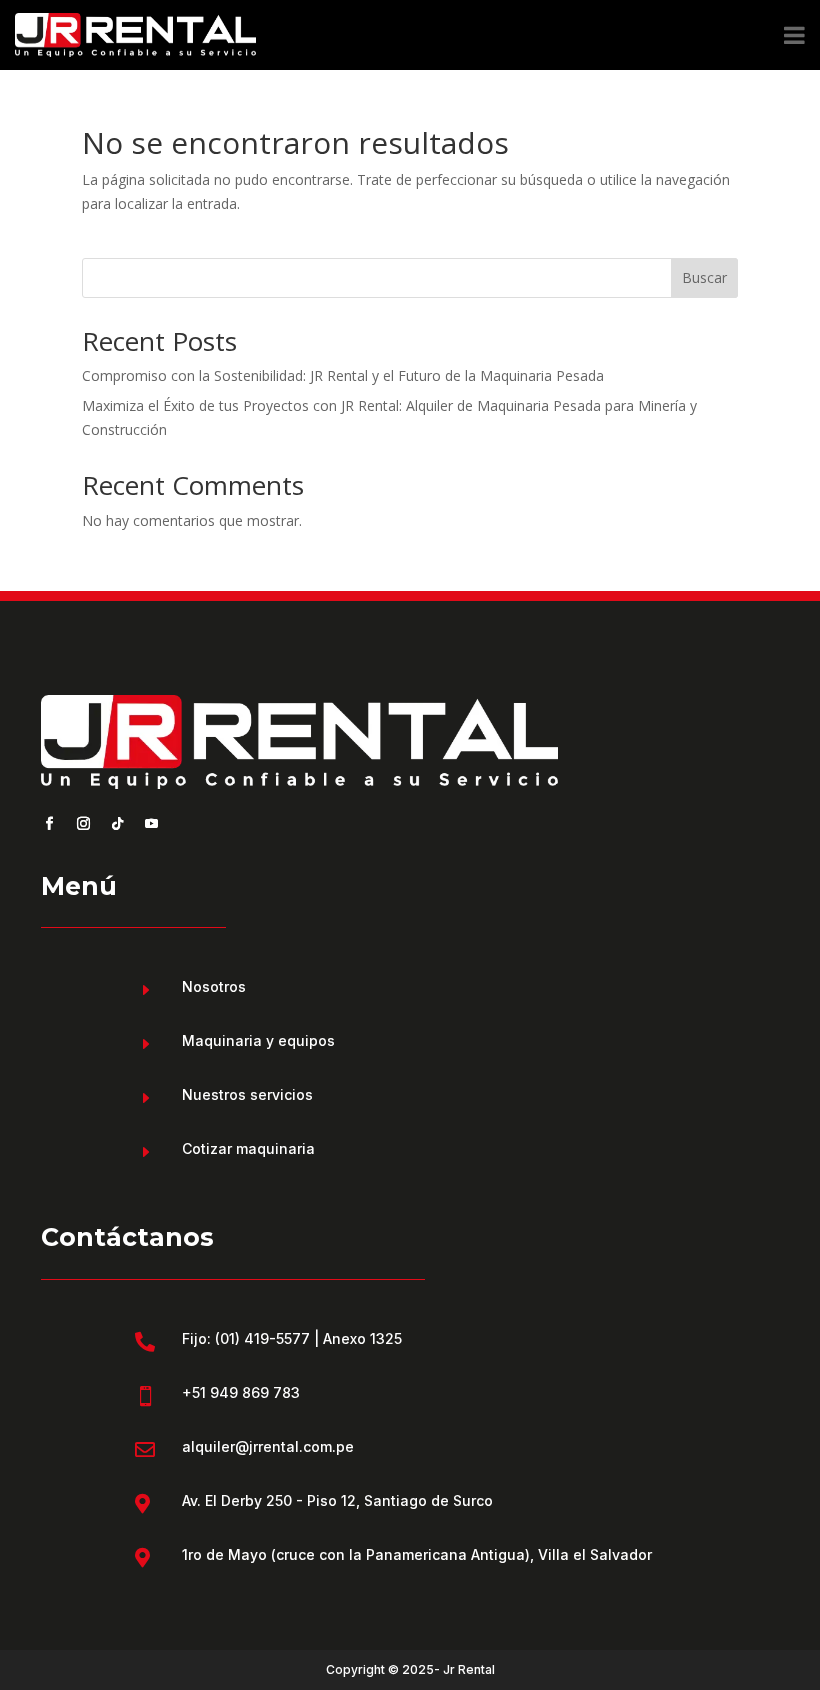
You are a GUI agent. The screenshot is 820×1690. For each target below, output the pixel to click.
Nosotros (214, 986)
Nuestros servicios (247, 1094)
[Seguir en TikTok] (117, 824)
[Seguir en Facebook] (49, 824)
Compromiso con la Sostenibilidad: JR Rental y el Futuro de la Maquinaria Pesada (343, 375)
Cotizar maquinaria (248, 1148)
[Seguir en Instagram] (83, 824)
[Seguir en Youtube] (151, 824)
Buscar (704, 277)
